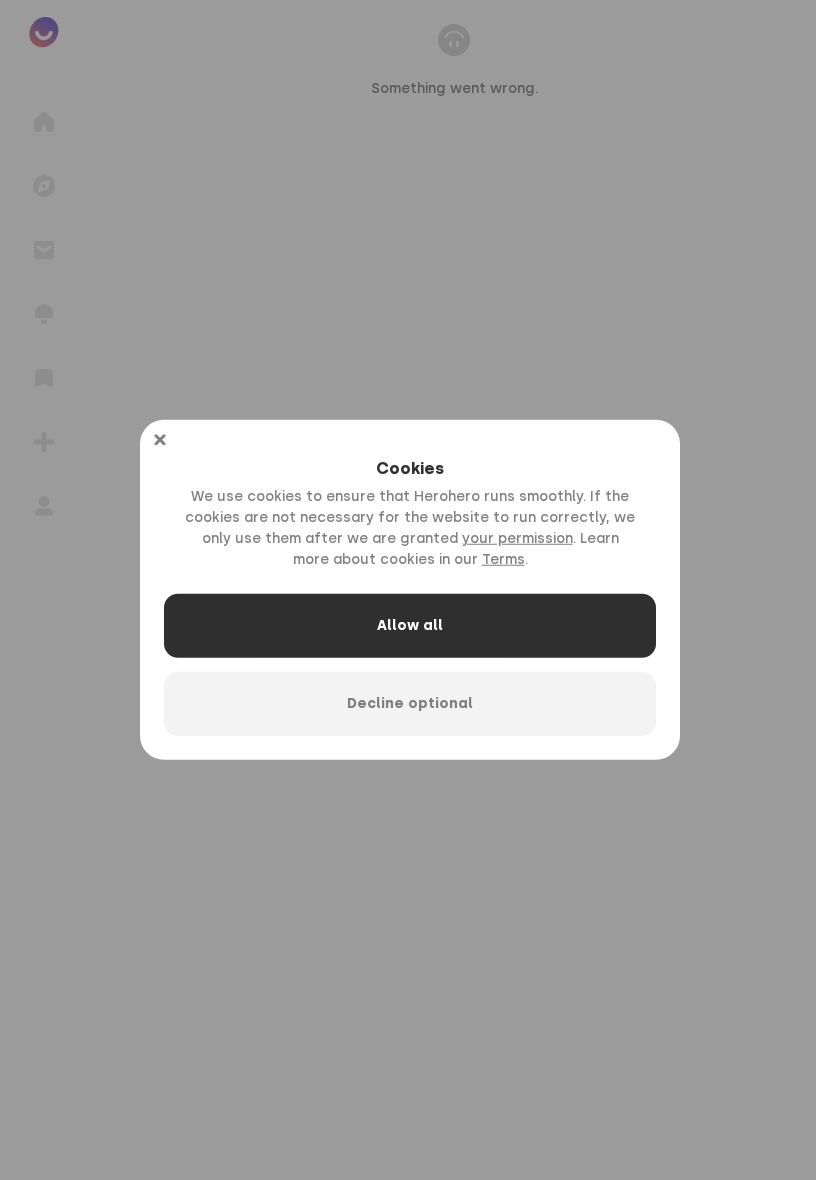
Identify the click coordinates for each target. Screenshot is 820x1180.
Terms (503, 559)
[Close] (160, 440)
